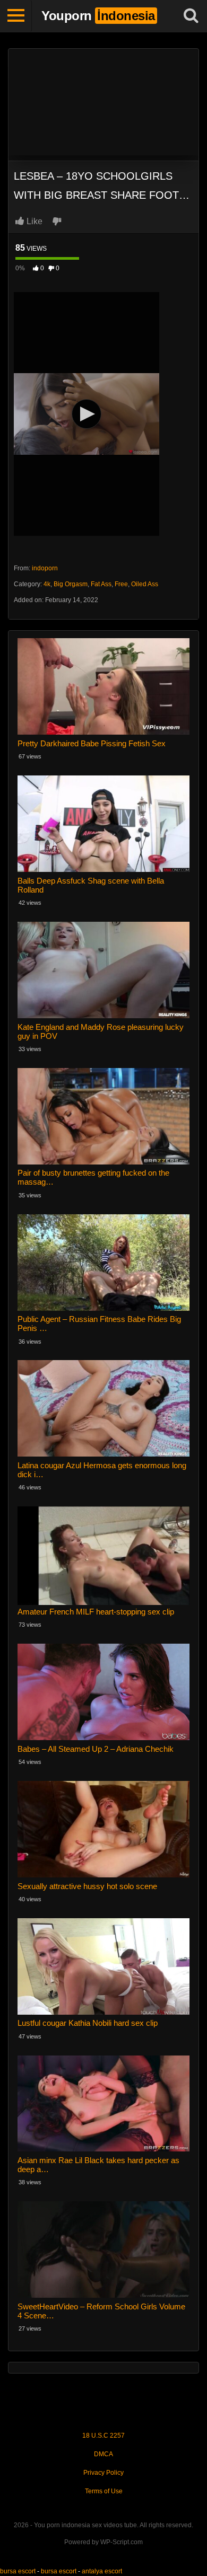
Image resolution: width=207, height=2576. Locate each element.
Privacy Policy (103, 2473)
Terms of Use (104, 2491)
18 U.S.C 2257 (103, 2436)
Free (121, 584)
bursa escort (18, 2571)
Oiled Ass (145, 584)
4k (47, 584)
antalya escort (102, 2571)
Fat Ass (101, 584)
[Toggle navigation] (16, 16)
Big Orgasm (71, 584)
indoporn (45, 568)
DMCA (103, 2454)
